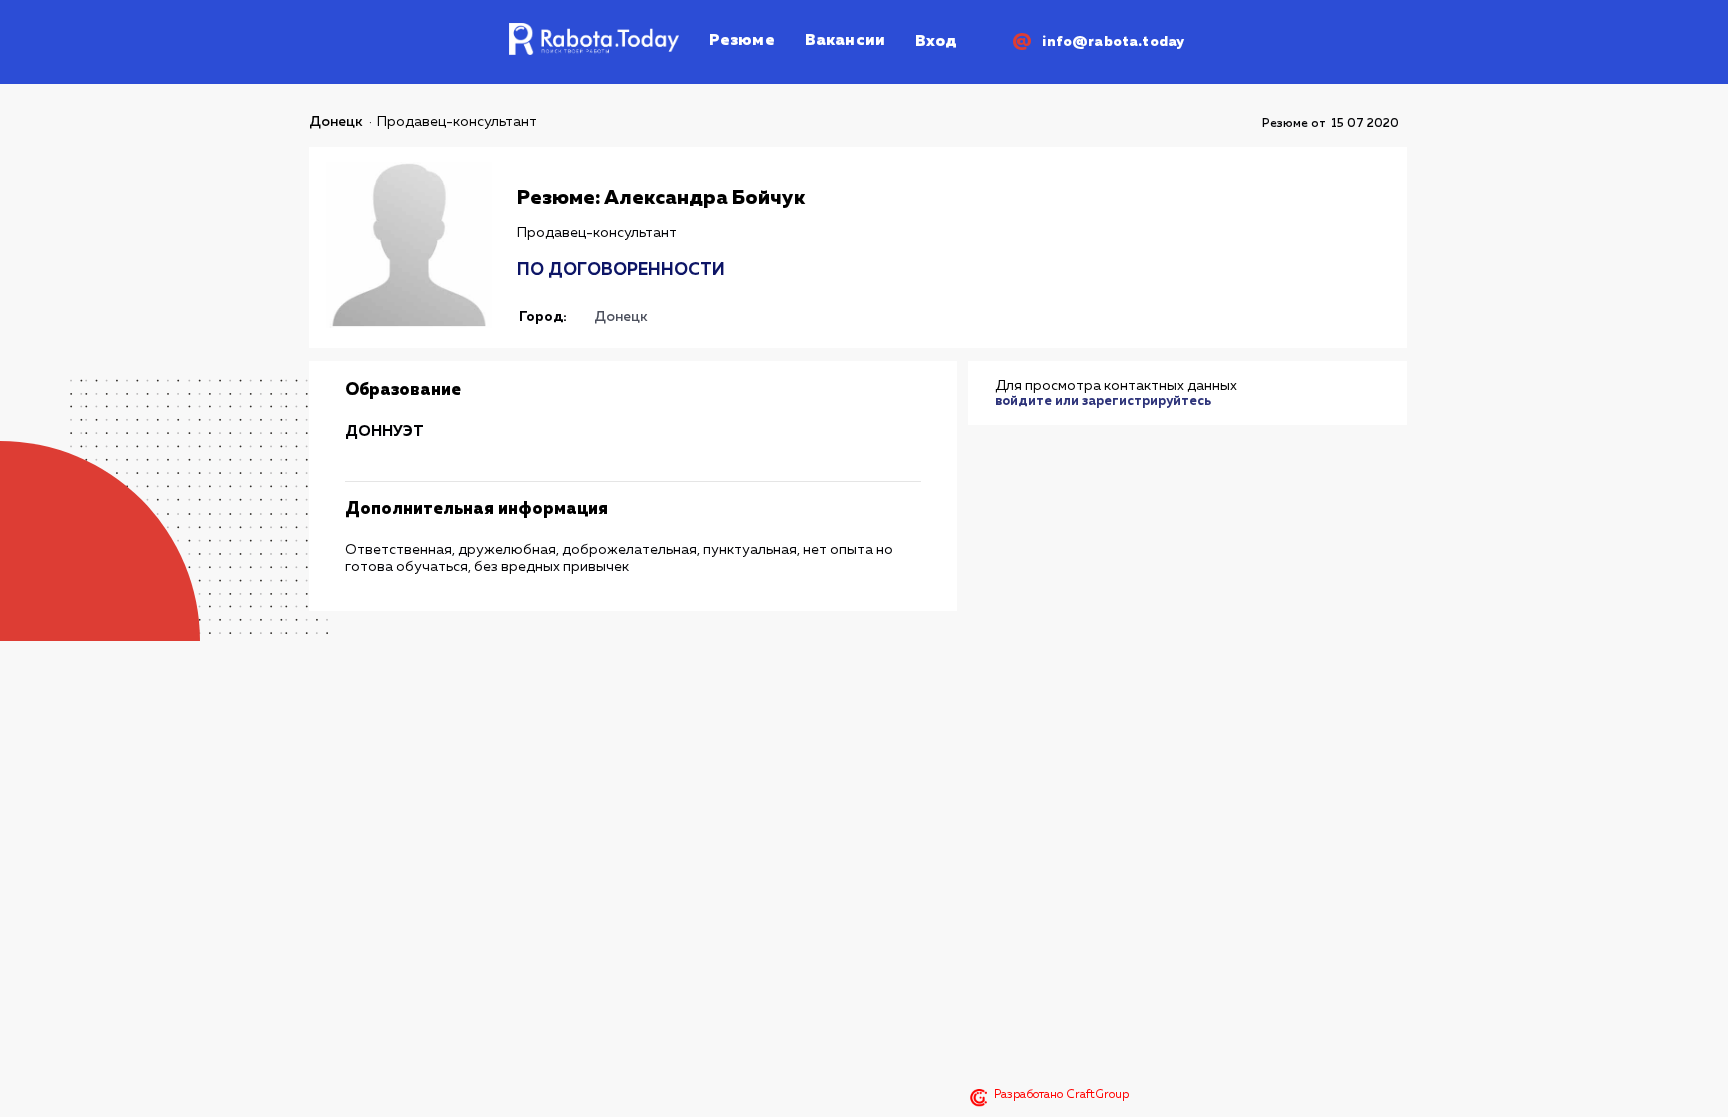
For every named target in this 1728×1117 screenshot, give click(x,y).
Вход (936, 42)
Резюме (742, 41)
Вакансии (845, 41)
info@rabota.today (1113, 42)
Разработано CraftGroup (1061, 1095)
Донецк (336, 122)
